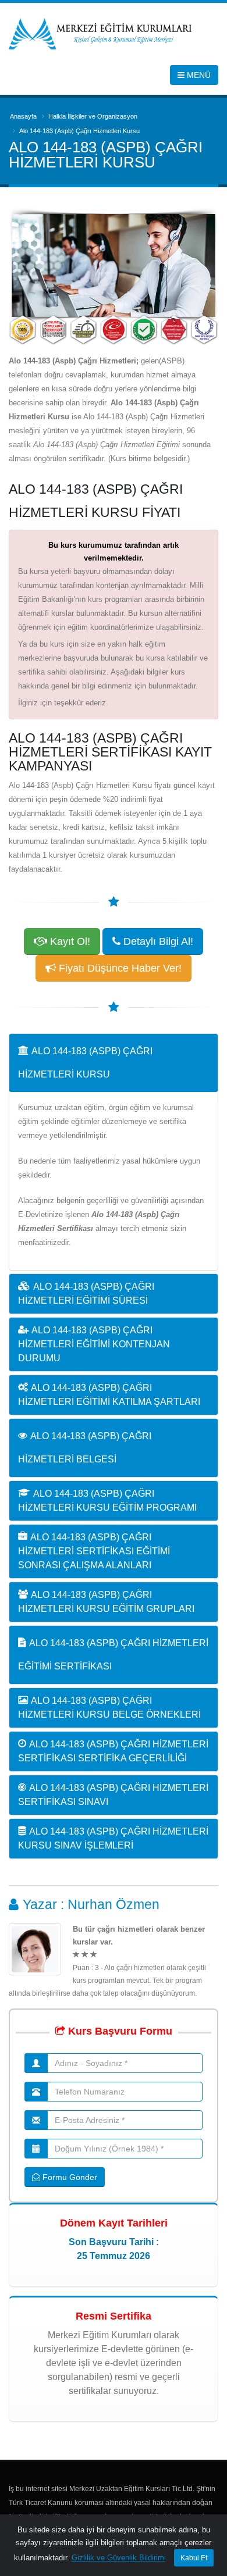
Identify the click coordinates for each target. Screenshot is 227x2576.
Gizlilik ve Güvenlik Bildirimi (119, 2558)
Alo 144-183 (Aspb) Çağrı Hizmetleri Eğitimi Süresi (86, 1294)
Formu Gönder (69, 2177)
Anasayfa (23, 116)
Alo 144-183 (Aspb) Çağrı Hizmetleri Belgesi (85, 1448)
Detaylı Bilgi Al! (157, 941)
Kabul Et (194, 2558)
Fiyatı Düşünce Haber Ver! (119, 968)
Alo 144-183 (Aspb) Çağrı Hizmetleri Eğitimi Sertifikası (113, 1655)
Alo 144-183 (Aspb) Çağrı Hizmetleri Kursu (85, 1063)
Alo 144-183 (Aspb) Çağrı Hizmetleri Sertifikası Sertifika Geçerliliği (113, 1751)
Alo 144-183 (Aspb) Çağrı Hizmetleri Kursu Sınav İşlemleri (113, 1838)
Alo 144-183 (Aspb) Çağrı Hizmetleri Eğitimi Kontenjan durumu (94, 1344)
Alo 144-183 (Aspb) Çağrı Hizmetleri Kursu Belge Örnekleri (109, 1708)
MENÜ (198, 75)
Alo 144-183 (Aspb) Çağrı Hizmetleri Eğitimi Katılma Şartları (109, 1395)
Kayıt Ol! (69, 941)
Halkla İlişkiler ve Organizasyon (93, 116)
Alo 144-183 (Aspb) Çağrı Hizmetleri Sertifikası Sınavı (113, 1795)
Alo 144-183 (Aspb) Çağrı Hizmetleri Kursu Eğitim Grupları (106, 1602)
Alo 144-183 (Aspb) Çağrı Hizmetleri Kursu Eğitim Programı (107, 1501)
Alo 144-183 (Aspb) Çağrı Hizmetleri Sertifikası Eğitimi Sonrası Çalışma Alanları (94, 1551)
